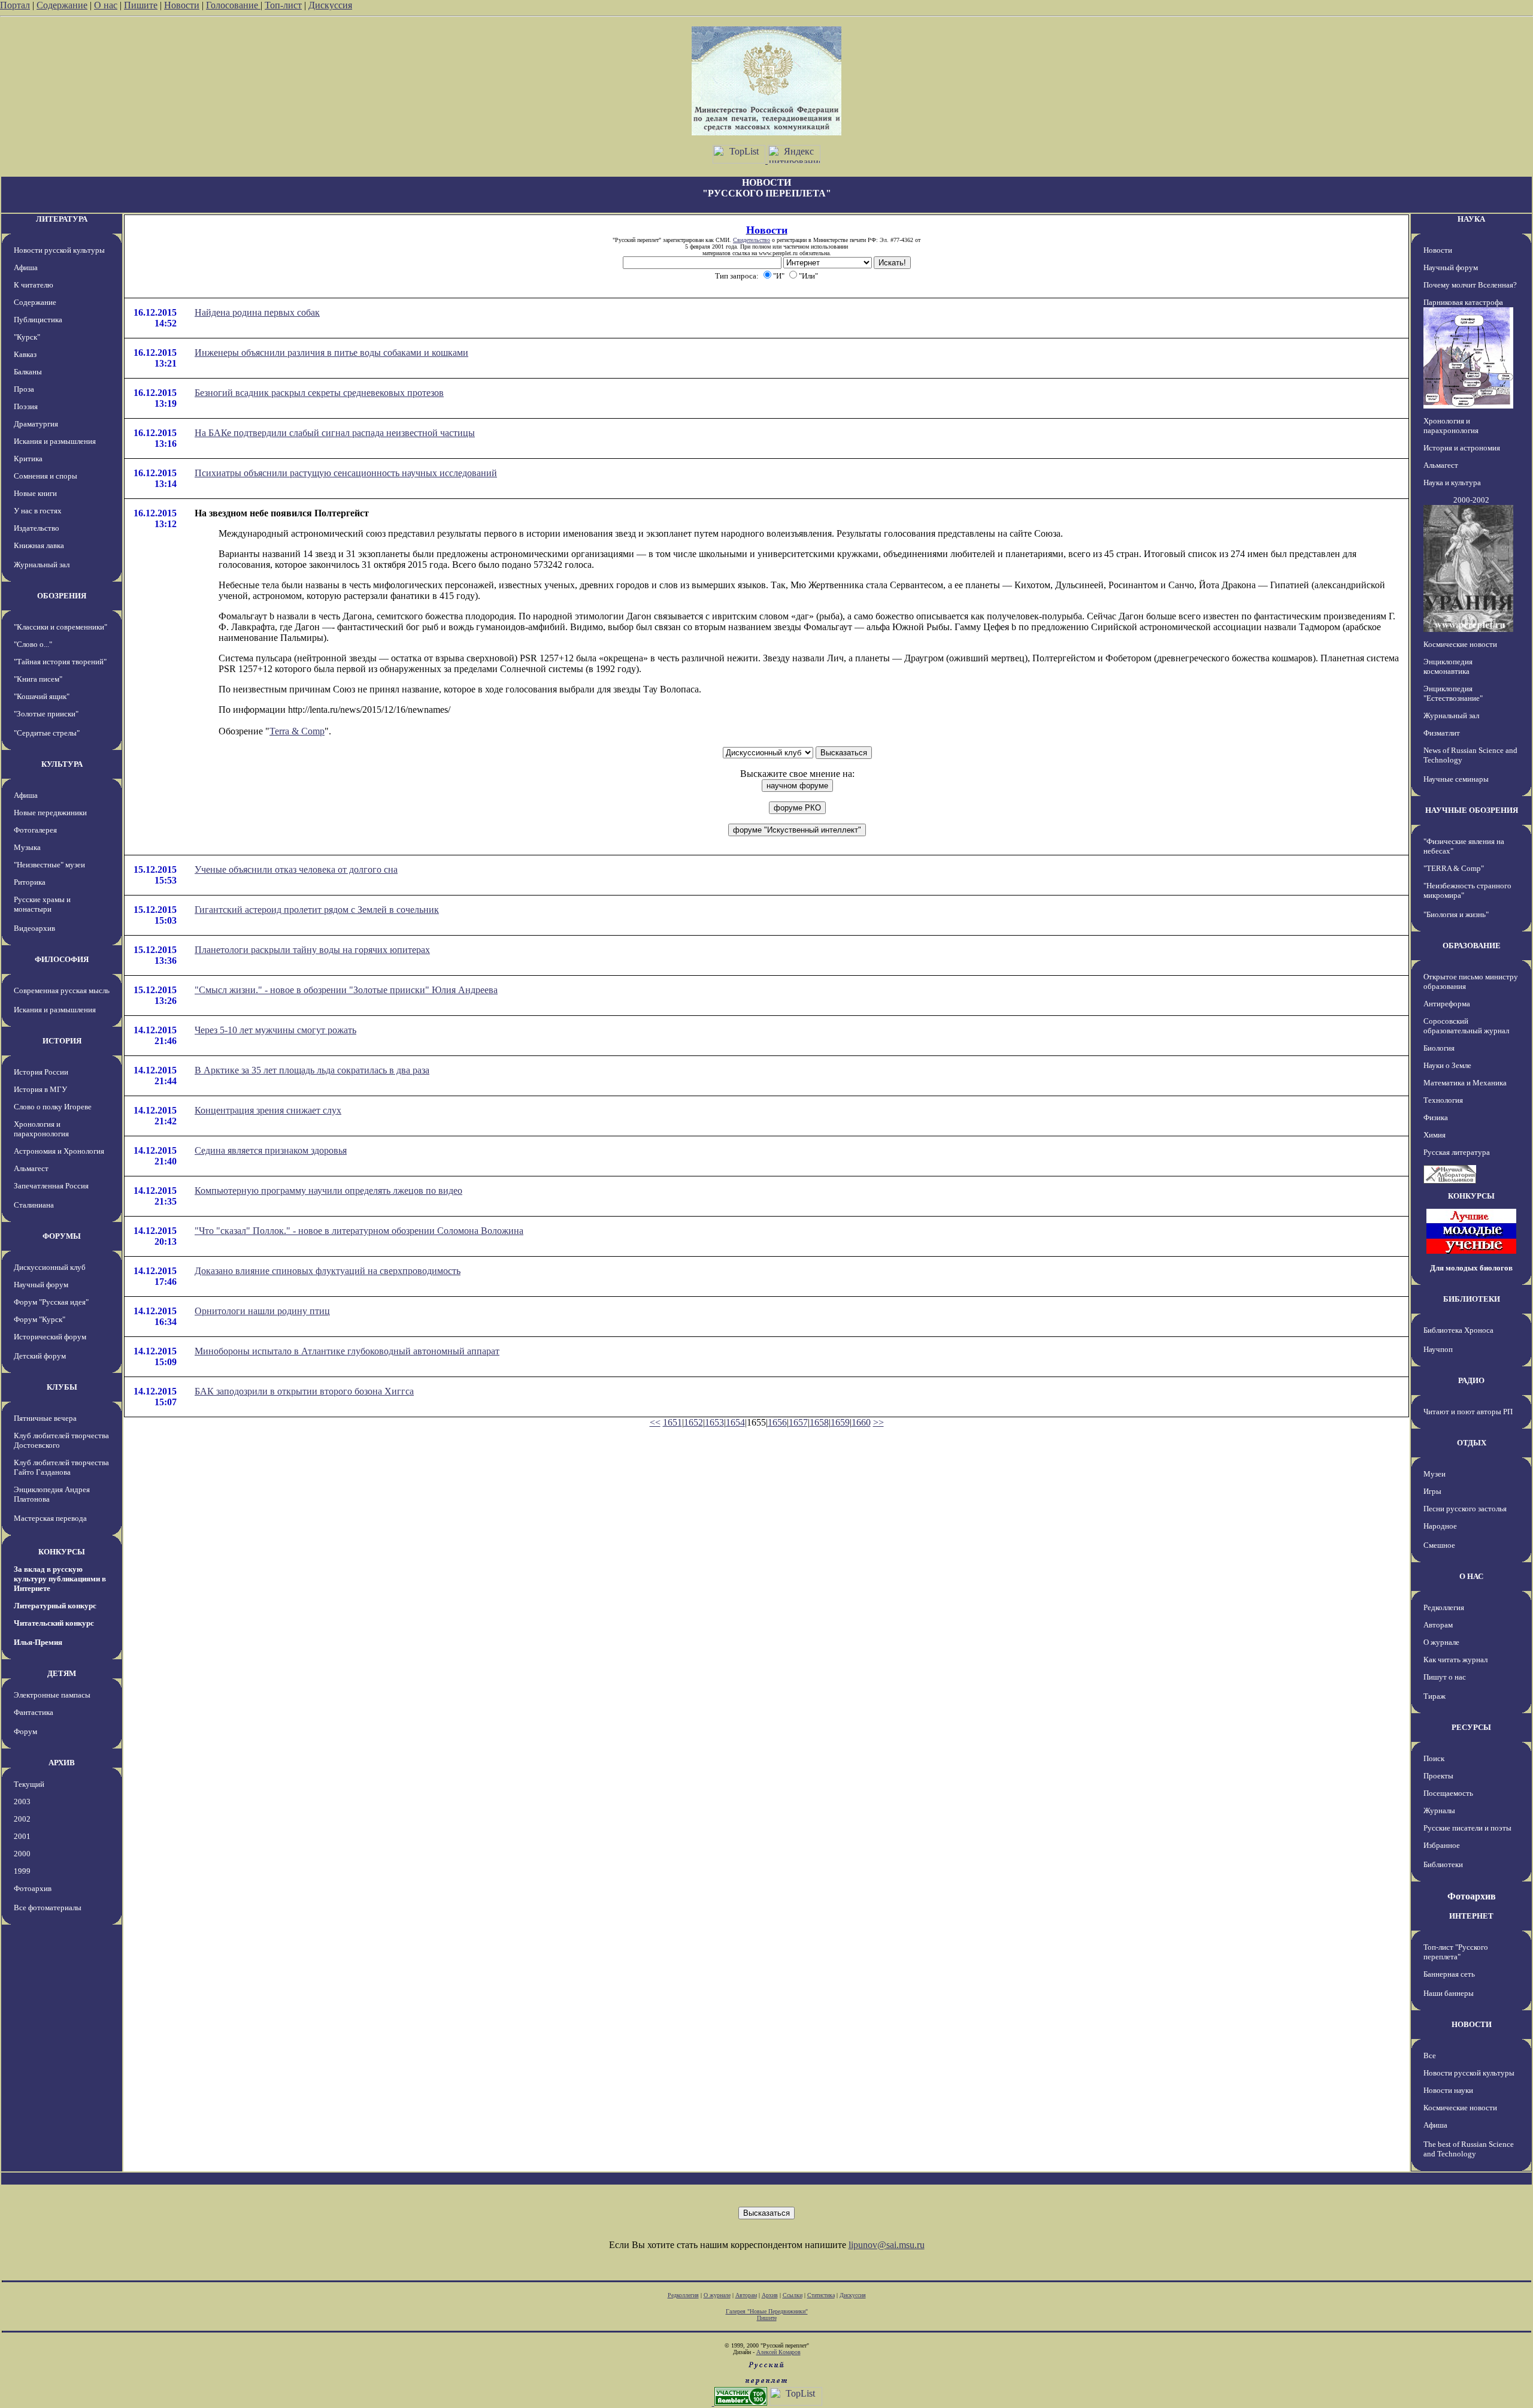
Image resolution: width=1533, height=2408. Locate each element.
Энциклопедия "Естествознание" (1453, 693)
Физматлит (1442, 733)
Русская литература (1457, 1152)
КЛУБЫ (62, 1387)
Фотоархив (33, 1888)
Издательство (37, 528)
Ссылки (793, 2295)
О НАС (1471, 1576)
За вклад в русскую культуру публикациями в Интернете (60, 1579)
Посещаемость (1448, 1793)
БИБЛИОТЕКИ (1472, 1299)
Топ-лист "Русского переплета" (1456, 1952)
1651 (672, 1422)
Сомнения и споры (46, 476)
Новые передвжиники (50, 813)
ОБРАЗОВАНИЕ (1472, 946)
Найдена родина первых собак (257, 312)
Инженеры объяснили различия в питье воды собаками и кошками (331, 353)
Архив (770, 2295)
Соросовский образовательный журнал (1466, 1026)
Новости (182, 5)
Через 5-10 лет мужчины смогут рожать (275, 1030)
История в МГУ (40, 1089)
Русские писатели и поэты (1467, 1828)
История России (41, 1072)
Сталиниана (34, 1205)
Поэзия (26, 406)
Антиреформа (1447, 1004)
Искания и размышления (55, 441)
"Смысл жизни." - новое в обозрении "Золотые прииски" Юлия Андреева (346, 990)
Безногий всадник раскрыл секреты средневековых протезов (319, 393)
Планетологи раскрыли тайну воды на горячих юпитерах (312, 950)
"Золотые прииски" (46, 714)
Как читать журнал (1455, 1660)
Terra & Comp (297, 731)
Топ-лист (283, 5)
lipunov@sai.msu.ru (887, 2245)
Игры (1432, 1491)
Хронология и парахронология (41, 1129)
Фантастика (34, 1712)
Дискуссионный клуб (50, 1267)
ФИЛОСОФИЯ (62, 959)
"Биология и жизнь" (1456, 914)
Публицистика (38, 320)
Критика (28, 459)
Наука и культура (1452, 482)
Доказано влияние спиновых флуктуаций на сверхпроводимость (328, 1271)
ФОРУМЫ (62, 1236)
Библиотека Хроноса (1458, 1330)
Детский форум (40, 1356)
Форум (25, 1731)
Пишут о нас (1445, 1677)
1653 (714, 1422)
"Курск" (27, 337)
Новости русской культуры (59, 250)
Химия (1434, 1135)
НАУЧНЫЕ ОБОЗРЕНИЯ (1472, 810)
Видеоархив (34, 928)
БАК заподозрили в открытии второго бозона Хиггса (304, 1391)
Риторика (30, 882)
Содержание (62, 5)
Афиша (26, 267)
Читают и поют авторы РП (1468, 1412)
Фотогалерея (35, 830)
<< (655, 1422)
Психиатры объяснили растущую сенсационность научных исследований (346, 473)
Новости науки (1448, 2090)
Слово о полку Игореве (53, 1107)
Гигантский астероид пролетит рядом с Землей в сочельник (317, 910)
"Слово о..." (33, 644)
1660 (861, 1422)
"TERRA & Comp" (1454, 868)
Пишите (141, 5)
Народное (1440, 1526)
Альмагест (31, 1168)
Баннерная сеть (1449, 1974)
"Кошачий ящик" (42, 696)
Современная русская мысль (62, 990)
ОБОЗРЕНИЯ (62, 596)
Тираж (1434, 1696)
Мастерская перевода (50, 1518)
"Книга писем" (38, 679)
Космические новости (1460, 644)
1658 (819, 1422)
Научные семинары (1456, 779)
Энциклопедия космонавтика (1448, 666)
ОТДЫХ (1472, 1443)
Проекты (1438, 1776)
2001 (22, 1836)
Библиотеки (1443, 1864)
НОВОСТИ (1472, 2024)
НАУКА (1471, 219)
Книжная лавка (39, 545)
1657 (798, 1422)
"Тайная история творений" (60, 662)
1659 (840, 1422)
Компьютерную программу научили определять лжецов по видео (328, 1191)
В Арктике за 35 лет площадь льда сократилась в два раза (312, 1070)
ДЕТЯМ (62, 1673)
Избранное (1442, 1845)
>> (878, 1422)
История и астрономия (1462, 448)
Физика (1436, 1117)
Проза (24, 389)
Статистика (821, 2295)
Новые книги (35, 493)
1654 (735, 1422)
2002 (22, 1819)
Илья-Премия (38, 1642)
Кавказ (25, 354)
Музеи (1434, 1474)
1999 (22, 1871)
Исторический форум (50, 1337)
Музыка (27, 847)
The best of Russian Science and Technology (1469, 2149)
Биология (1439, 1048)
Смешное (1439, 1545)
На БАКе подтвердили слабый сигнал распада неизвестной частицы (335, 433)
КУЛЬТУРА (62, 764)
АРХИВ (62, 1763)
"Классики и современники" (60, 627)
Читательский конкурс (54, 1623)
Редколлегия (1444, 1607)
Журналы (1439, 1810)
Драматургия (36, 424)
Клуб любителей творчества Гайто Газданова (61, 1467)
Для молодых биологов (1471, 1268)
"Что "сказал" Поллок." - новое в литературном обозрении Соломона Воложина (359, 1231)
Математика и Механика (1465, 1083)
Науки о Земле (1447, 1065)
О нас (106, 5)
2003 (22, 1802)
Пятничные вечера (45, 1418)
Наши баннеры (1449, 1993)
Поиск (1434, 1758)
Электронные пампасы (52, 1695)
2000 (22, 1854)
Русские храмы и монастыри (42, 904)
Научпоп (1438, 1349)
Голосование (233, 5)
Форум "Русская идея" (51, 1302)
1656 (777, 1422)
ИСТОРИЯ (62, 1041)
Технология (1443, 1100)
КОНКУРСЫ (62, 1552)
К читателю (34, 285)
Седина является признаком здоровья (271, 1150)
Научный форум (41, 1285)
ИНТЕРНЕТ (1471, 1916)
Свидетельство (752, 240)
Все (1430, 2055)
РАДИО (1471, 1380)
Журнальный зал (42, 565)
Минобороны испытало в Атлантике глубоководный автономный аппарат (347, 1351)
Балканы (28, 372)
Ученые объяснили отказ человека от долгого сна (296, 869)
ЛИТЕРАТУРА (62, 219)
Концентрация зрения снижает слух (268, 1110)
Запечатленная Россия (51, 1186)
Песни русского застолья (1465, 1509)
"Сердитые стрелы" (47, 733)
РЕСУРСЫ (1471, 1727)
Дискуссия (330, 5)
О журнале (1441, 1642)
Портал (15, 5)
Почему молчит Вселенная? (1470, 285)
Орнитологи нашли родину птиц (262, 1311)
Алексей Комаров (778, 2352)
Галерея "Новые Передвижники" (767, 2311)
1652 (693, 1422)
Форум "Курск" (40, 1319)
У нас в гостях (38, 511)
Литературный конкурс (55, 1606)
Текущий (29, 1784)
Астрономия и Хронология (59, 1151)
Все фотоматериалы (48, 1908)
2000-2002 (1471, 500)
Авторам (1438, 1625)
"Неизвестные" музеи (49, 865)
